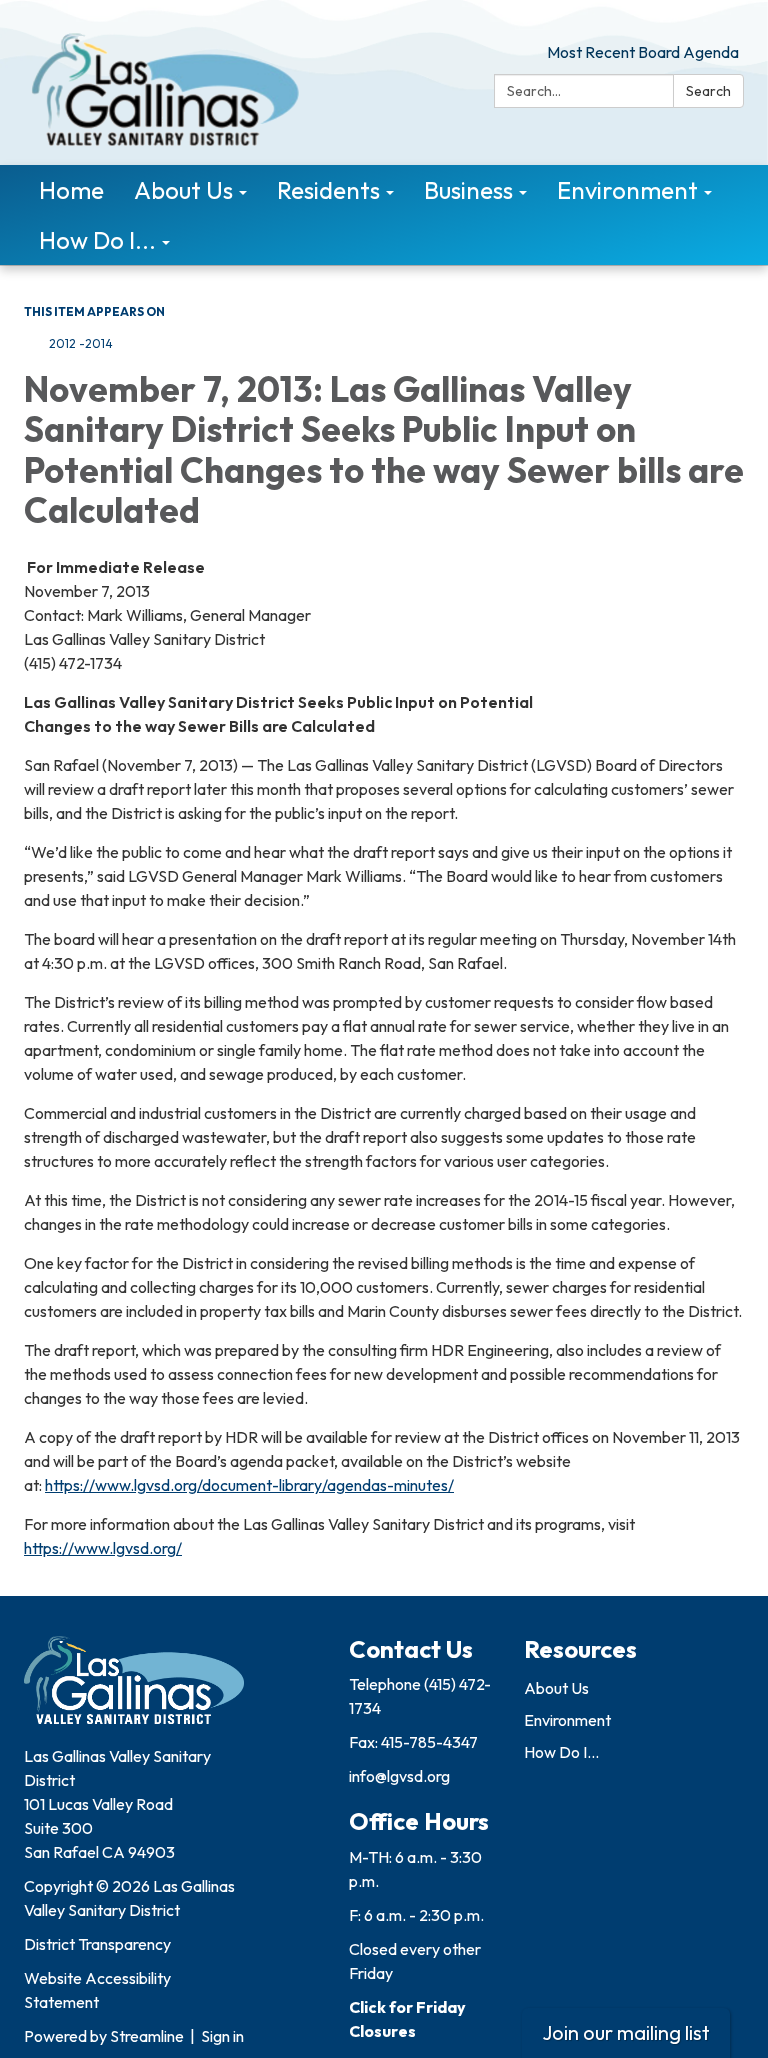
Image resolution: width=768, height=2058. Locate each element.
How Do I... (561, 1752)
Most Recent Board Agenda (643, 52)
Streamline (147, 2036)
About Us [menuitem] (183, 190)
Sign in (222, 2036)
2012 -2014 (81, 343)
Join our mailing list (626, 2032)
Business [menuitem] (468, 190)
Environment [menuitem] (627, 190)
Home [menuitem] (71, 190)
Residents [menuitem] (328, 190)
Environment (567, 1720)
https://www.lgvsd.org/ (103, 1548)
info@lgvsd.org (399, 1776)
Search (708, 91)
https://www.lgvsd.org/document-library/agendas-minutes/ (249, 1485)
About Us (556, 1688)
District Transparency (97, 1944)
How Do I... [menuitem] (97, 240)
